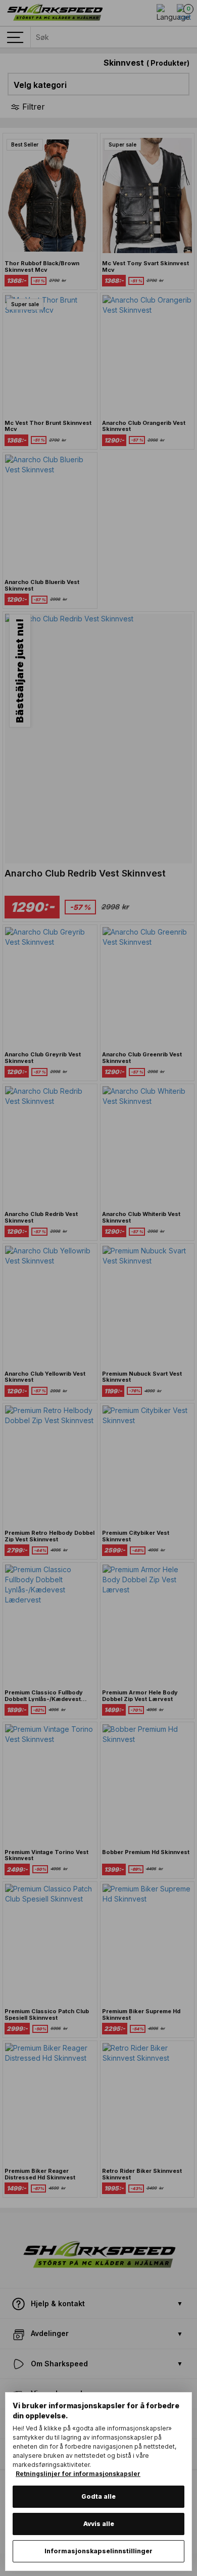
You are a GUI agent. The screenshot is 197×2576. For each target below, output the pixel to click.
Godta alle (98, 2496)
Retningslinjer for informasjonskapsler (78, 2474)
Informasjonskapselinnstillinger (98, 2551)
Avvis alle (99, 2524)
